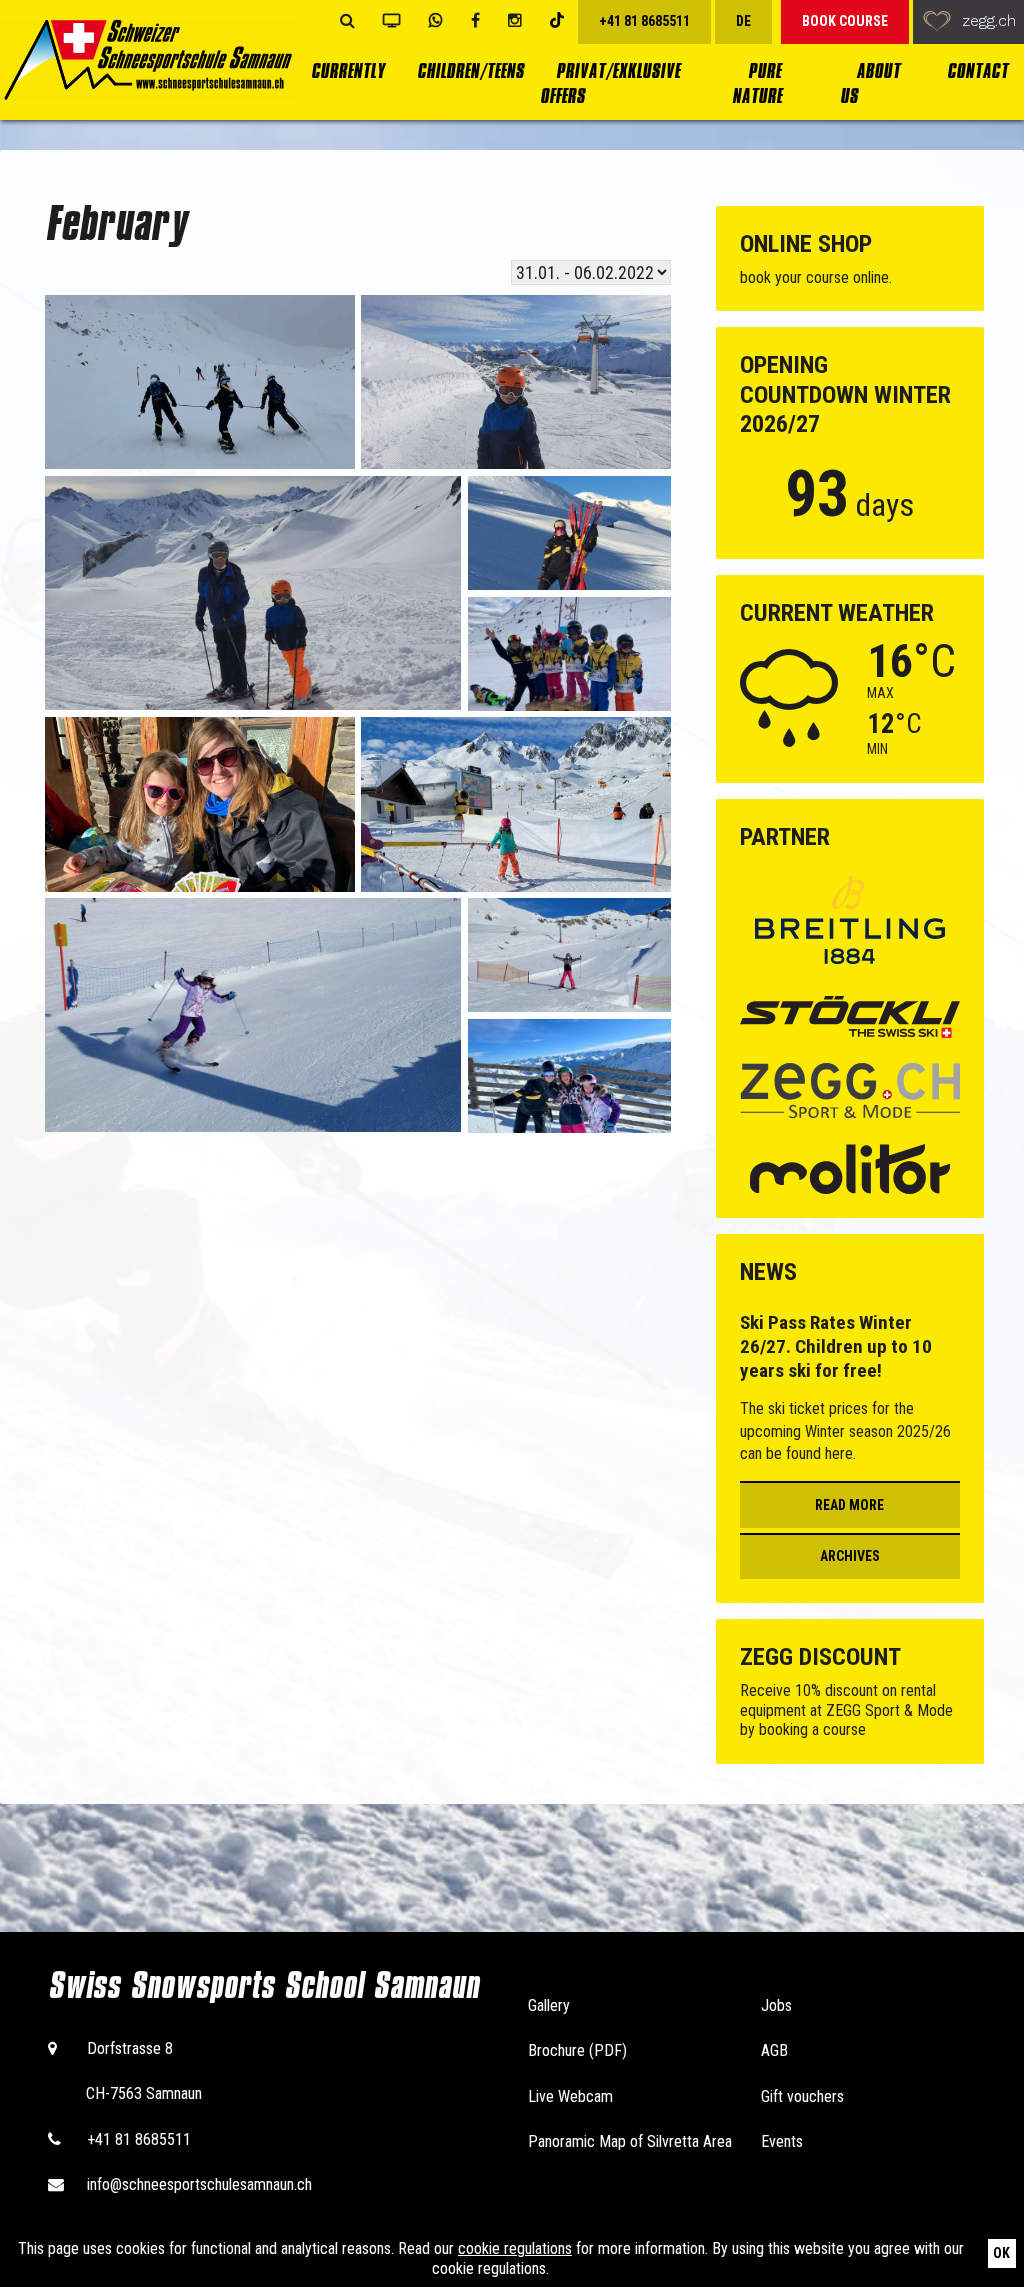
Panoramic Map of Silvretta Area (630, 2141)
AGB (774, 2050)
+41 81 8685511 (139, 2139)
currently (348, 71)
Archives (850, 1556)
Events (782, 2141)
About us (870, 84)
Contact (977, 71)
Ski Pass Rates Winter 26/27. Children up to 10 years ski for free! (836, 1346)
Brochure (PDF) (577, 2050)
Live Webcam (570, 2096)
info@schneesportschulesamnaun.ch (199, 2184)
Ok (1001, 2253)
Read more (849, 1505)
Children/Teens (470, 71)
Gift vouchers (802, 2096)
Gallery (549, 2005)
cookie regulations (515, 2248)
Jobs (776, 2005)
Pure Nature (757, 84)
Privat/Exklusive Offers (610, 84)
